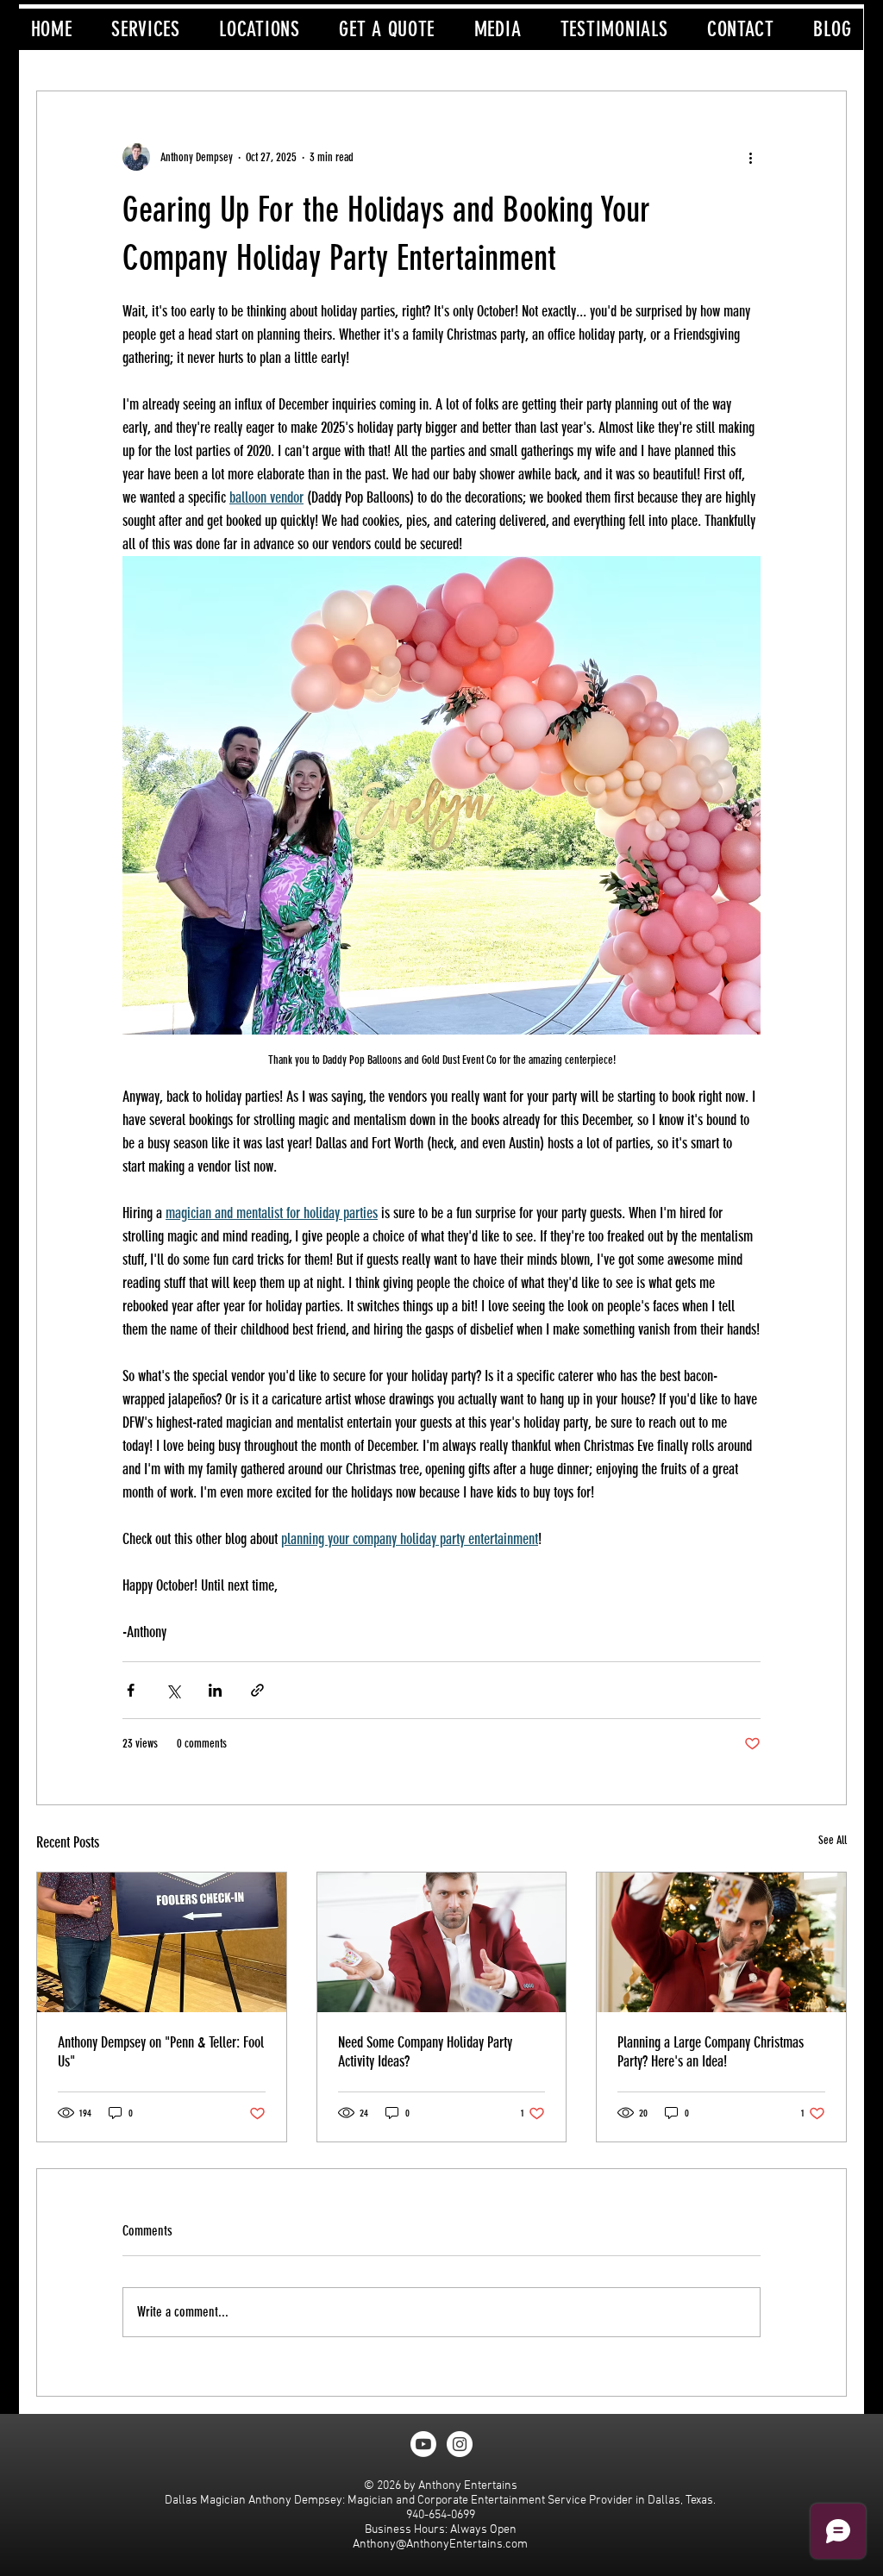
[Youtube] (423, 2444)
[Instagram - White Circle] (460, 2444)
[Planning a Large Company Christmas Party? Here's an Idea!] (721, 1942)
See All (833, 1840)
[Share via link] (257, 1690)
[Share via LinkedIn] (215, 1690)
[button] (145, 29)
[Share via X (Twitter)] (173, 1690)
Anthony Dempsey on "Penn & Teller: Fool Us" (161, 2052)
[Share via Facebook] (131, 1690)
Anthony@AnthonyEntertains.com (440, 2545)
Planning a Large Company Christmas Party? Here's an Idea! (711, 2052)
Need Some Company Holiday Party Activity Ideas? (425, 2052)
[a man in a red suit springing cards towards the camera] (442, 1942)
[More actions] (750, 157)
